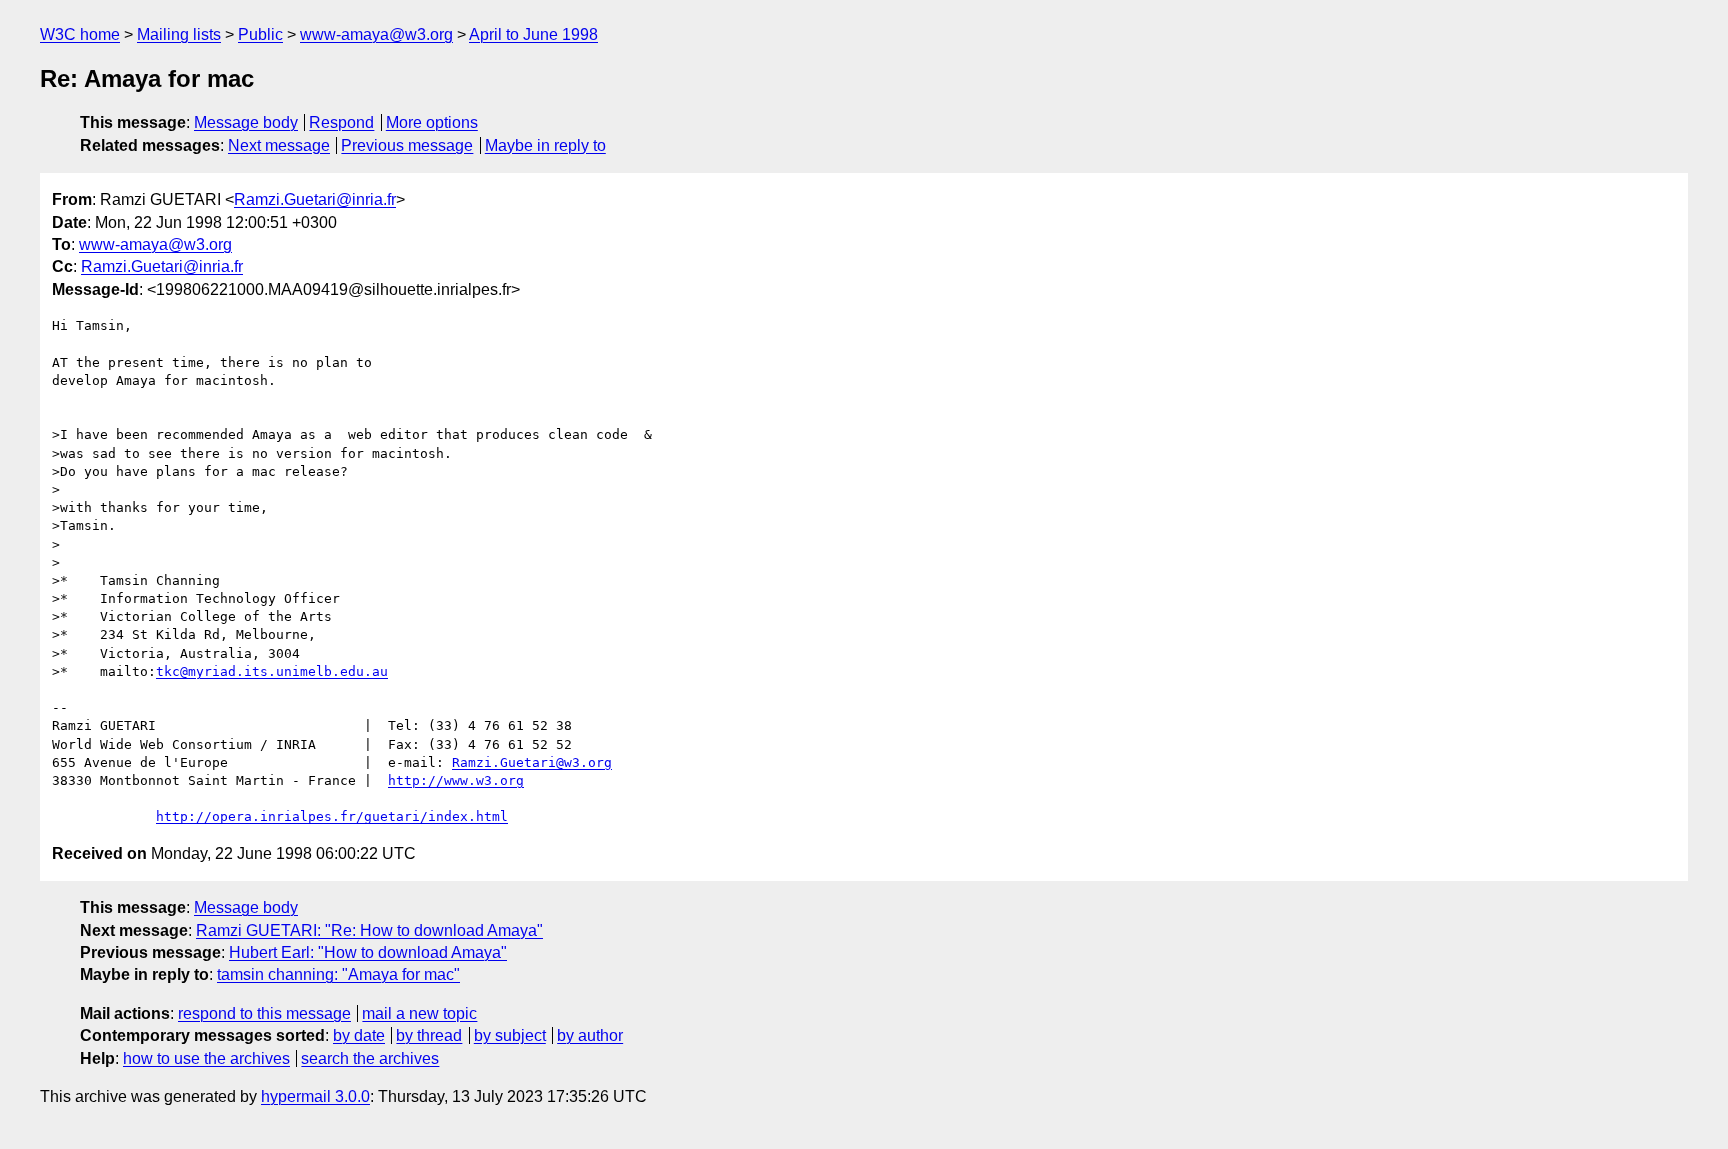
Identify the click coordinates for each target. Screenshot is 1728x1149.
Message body (246, 122)
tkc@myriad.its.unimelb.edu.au (272, 671)
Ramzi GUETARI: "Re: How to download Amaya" (369, 930)
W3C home (80, 34)
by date (359, 1035)
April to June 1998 (533, 34)
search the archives (370, 1058)
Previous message (407, 145)
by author (590, 1035)
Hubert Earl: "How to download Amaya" (368, 952)
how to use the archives (206, 1058)
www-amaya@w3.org (376, 34)
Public (260, 34)
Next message (279, 145)
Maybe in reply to (545, 145)
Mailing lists (179, 34)
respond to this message (264, 1013)
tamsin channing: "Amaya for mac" (338, 974)
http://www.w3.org (456, 780)
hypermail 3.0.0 (315, 1096)
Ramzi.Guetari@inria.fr (315, 199)
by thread (429, 1035)
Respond (341, 122)
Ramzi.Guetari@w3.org (532, 762)
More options (432, 122)
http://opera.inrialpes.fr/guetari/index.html (332, 816)
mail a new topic (419, 1013)
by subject (510, 1035)
